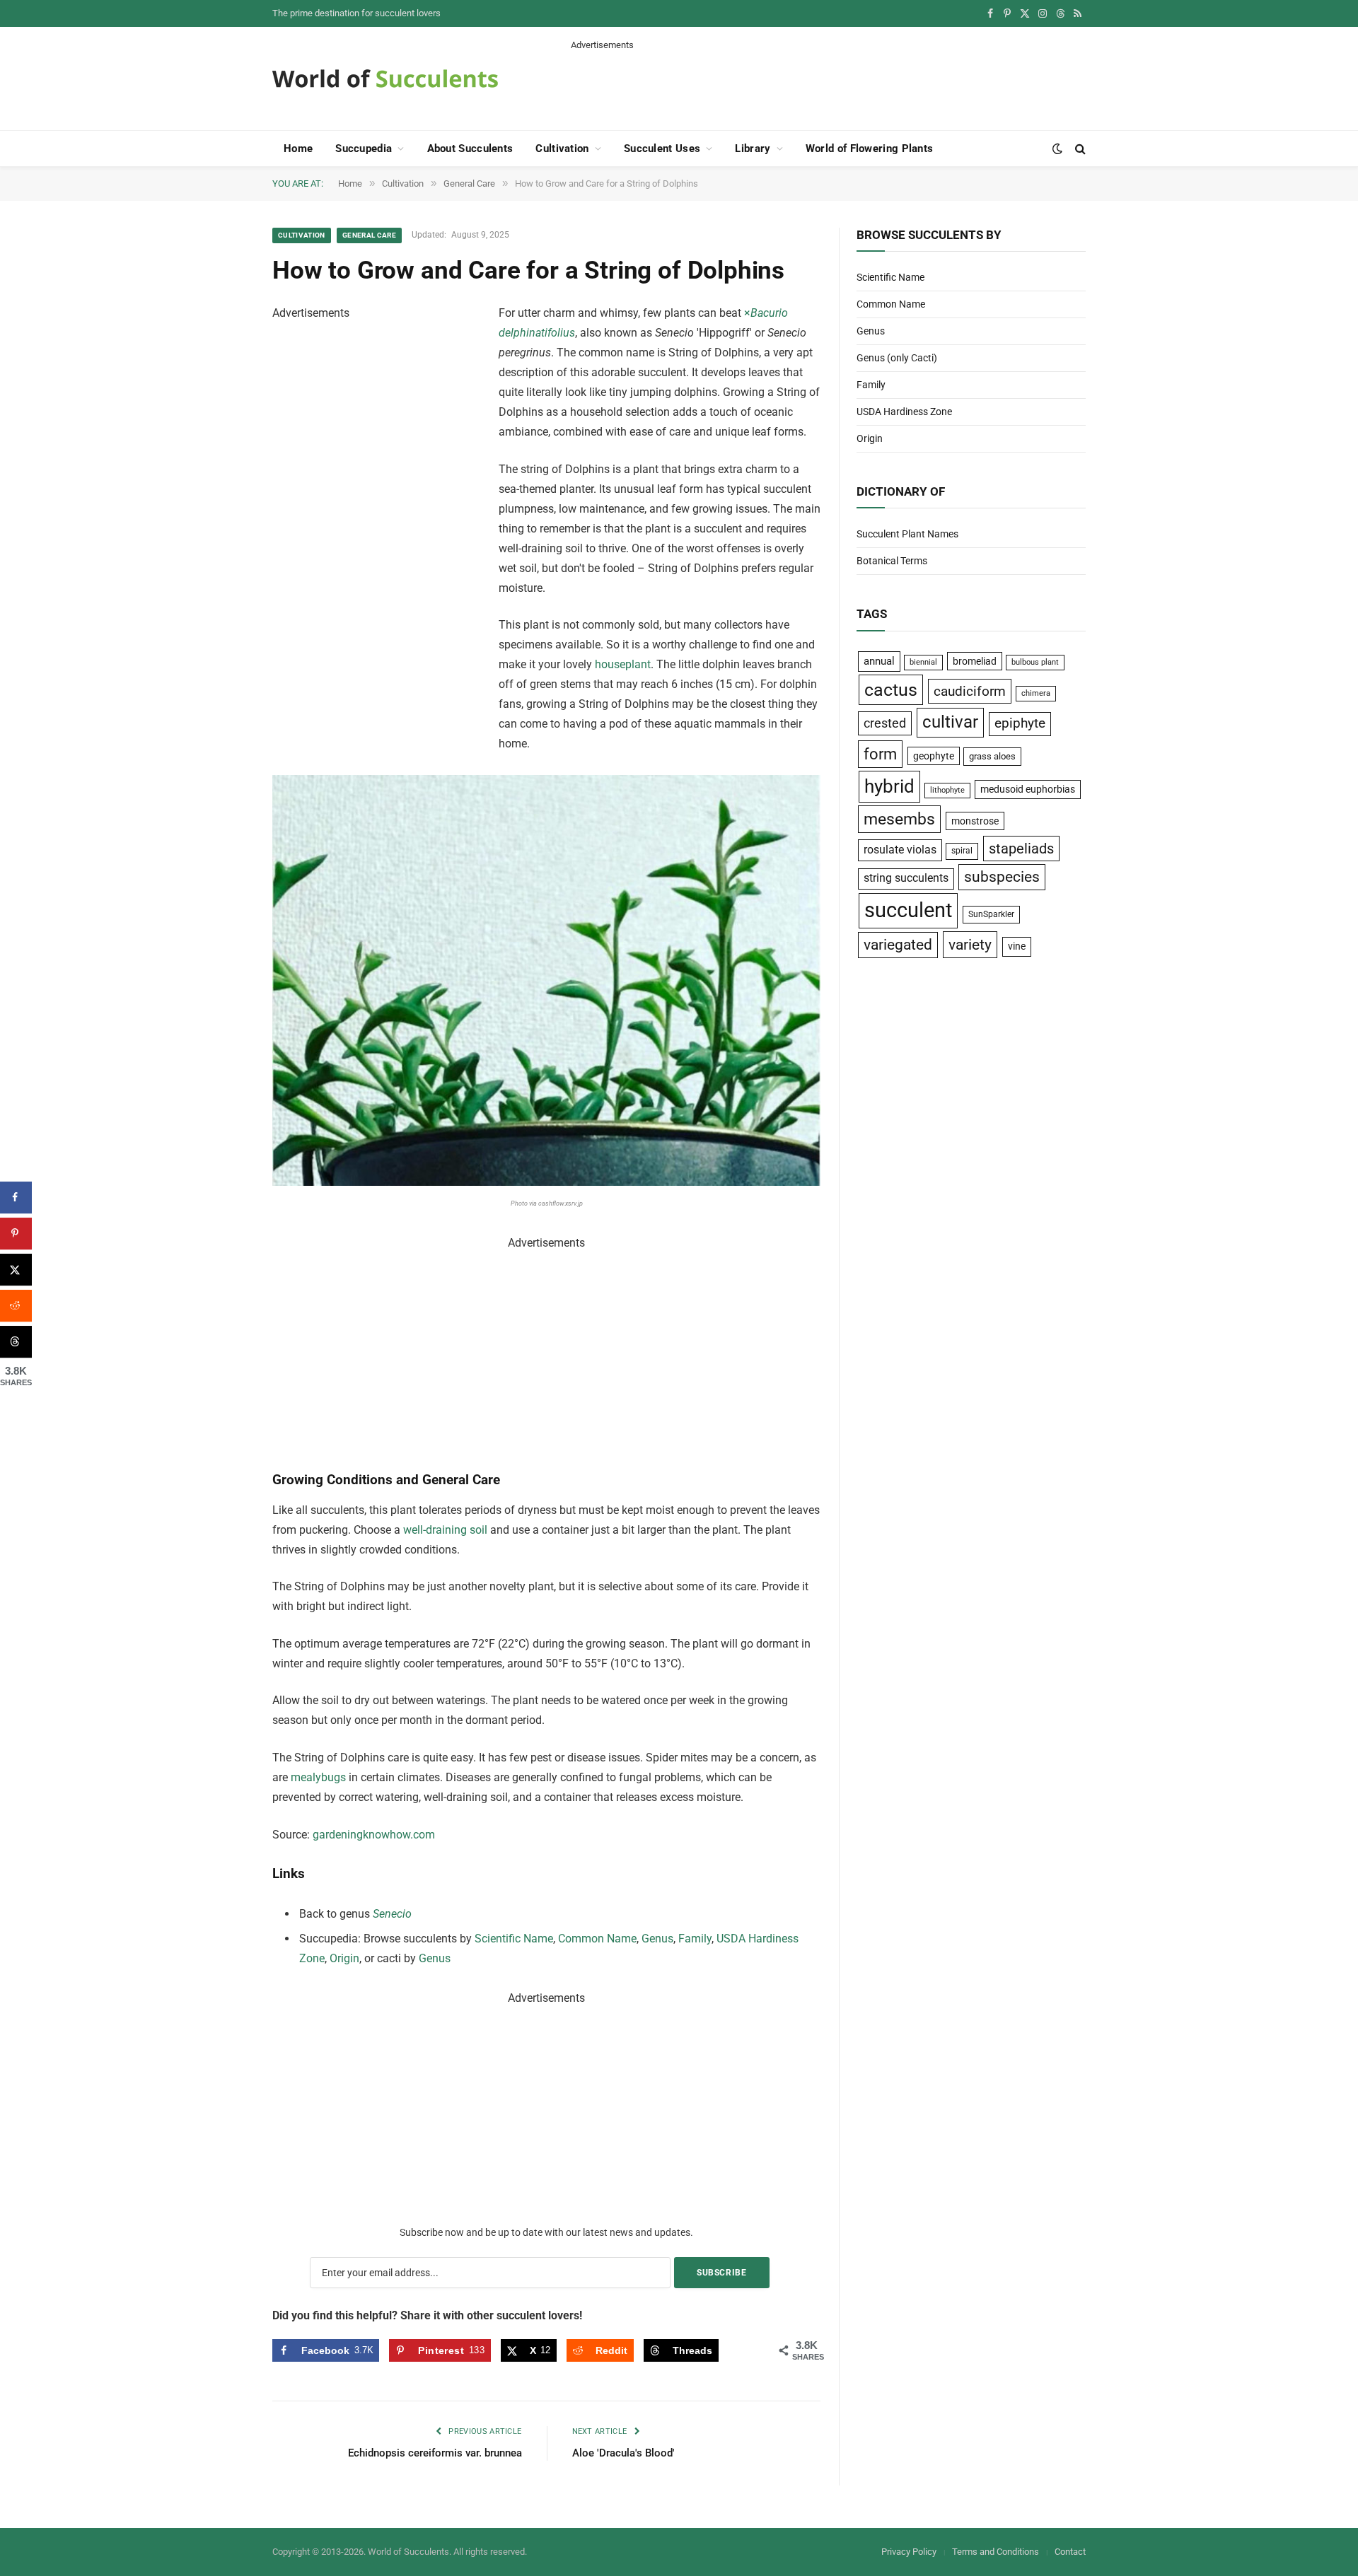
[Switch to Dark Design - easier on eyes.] (1057, 148)
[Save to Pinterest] (16, 1234)
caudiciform (970, 691)
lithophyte (947, 790)
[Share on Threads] (16, 1342)
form (880, 754)
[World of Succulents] (385, 78)
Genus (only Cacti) (897, 358)
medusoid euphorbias (1028, 789)
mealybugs (318, 1777)
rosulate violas (900, 850)
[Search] (1079, 149)
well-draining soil (445, 1530)
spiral (962, 851)
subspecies (1002, 877)
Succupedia (364, 148)
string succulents (906, 878)
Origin (344, 1958)
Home (298, 148)
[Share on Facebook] (16, 1197)
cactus (891, 690)
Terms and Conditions (996, 2552)
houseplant (623, 664)
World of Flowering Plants (870, 148)
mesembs (899, 819)
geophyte (934, 756)
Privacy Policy (909, 2552)
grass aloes (992, 756)
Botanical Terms (892, 561)
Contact (1070, 2552)
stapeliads (1021, 849)
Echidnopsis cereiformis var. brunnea (435, 2453)
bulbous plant (1035, 662)
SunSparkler (991, 914)
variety (970, 944)
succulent (908, 910)
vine (1017, 946)
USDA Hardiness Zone (904, 412)
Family (695, 1939)
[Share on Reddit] (16, 1306)
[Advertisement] (828, 83)
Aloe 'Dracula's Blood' (623, 2453)
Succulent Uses (662, 148)
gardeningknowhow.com (374, 1835)
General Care (369, 235)
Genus (657, 1939)
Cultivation (562, 148)
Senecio (392, 1914)
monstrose (975, 821)
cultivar (950, 722)
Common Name (597, 1939)
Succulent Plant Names (907, 534)
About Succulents (470, 148)
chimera (1036, 693)
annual (879, 661)
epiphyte (1020, 723)
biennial (923, 662)
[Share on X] (16, 1270)
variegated (898, 945)
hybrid (889, 786)
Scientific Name (514, 1939)
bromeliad (975, 661)
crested (885, 723)
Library (753, 148)
